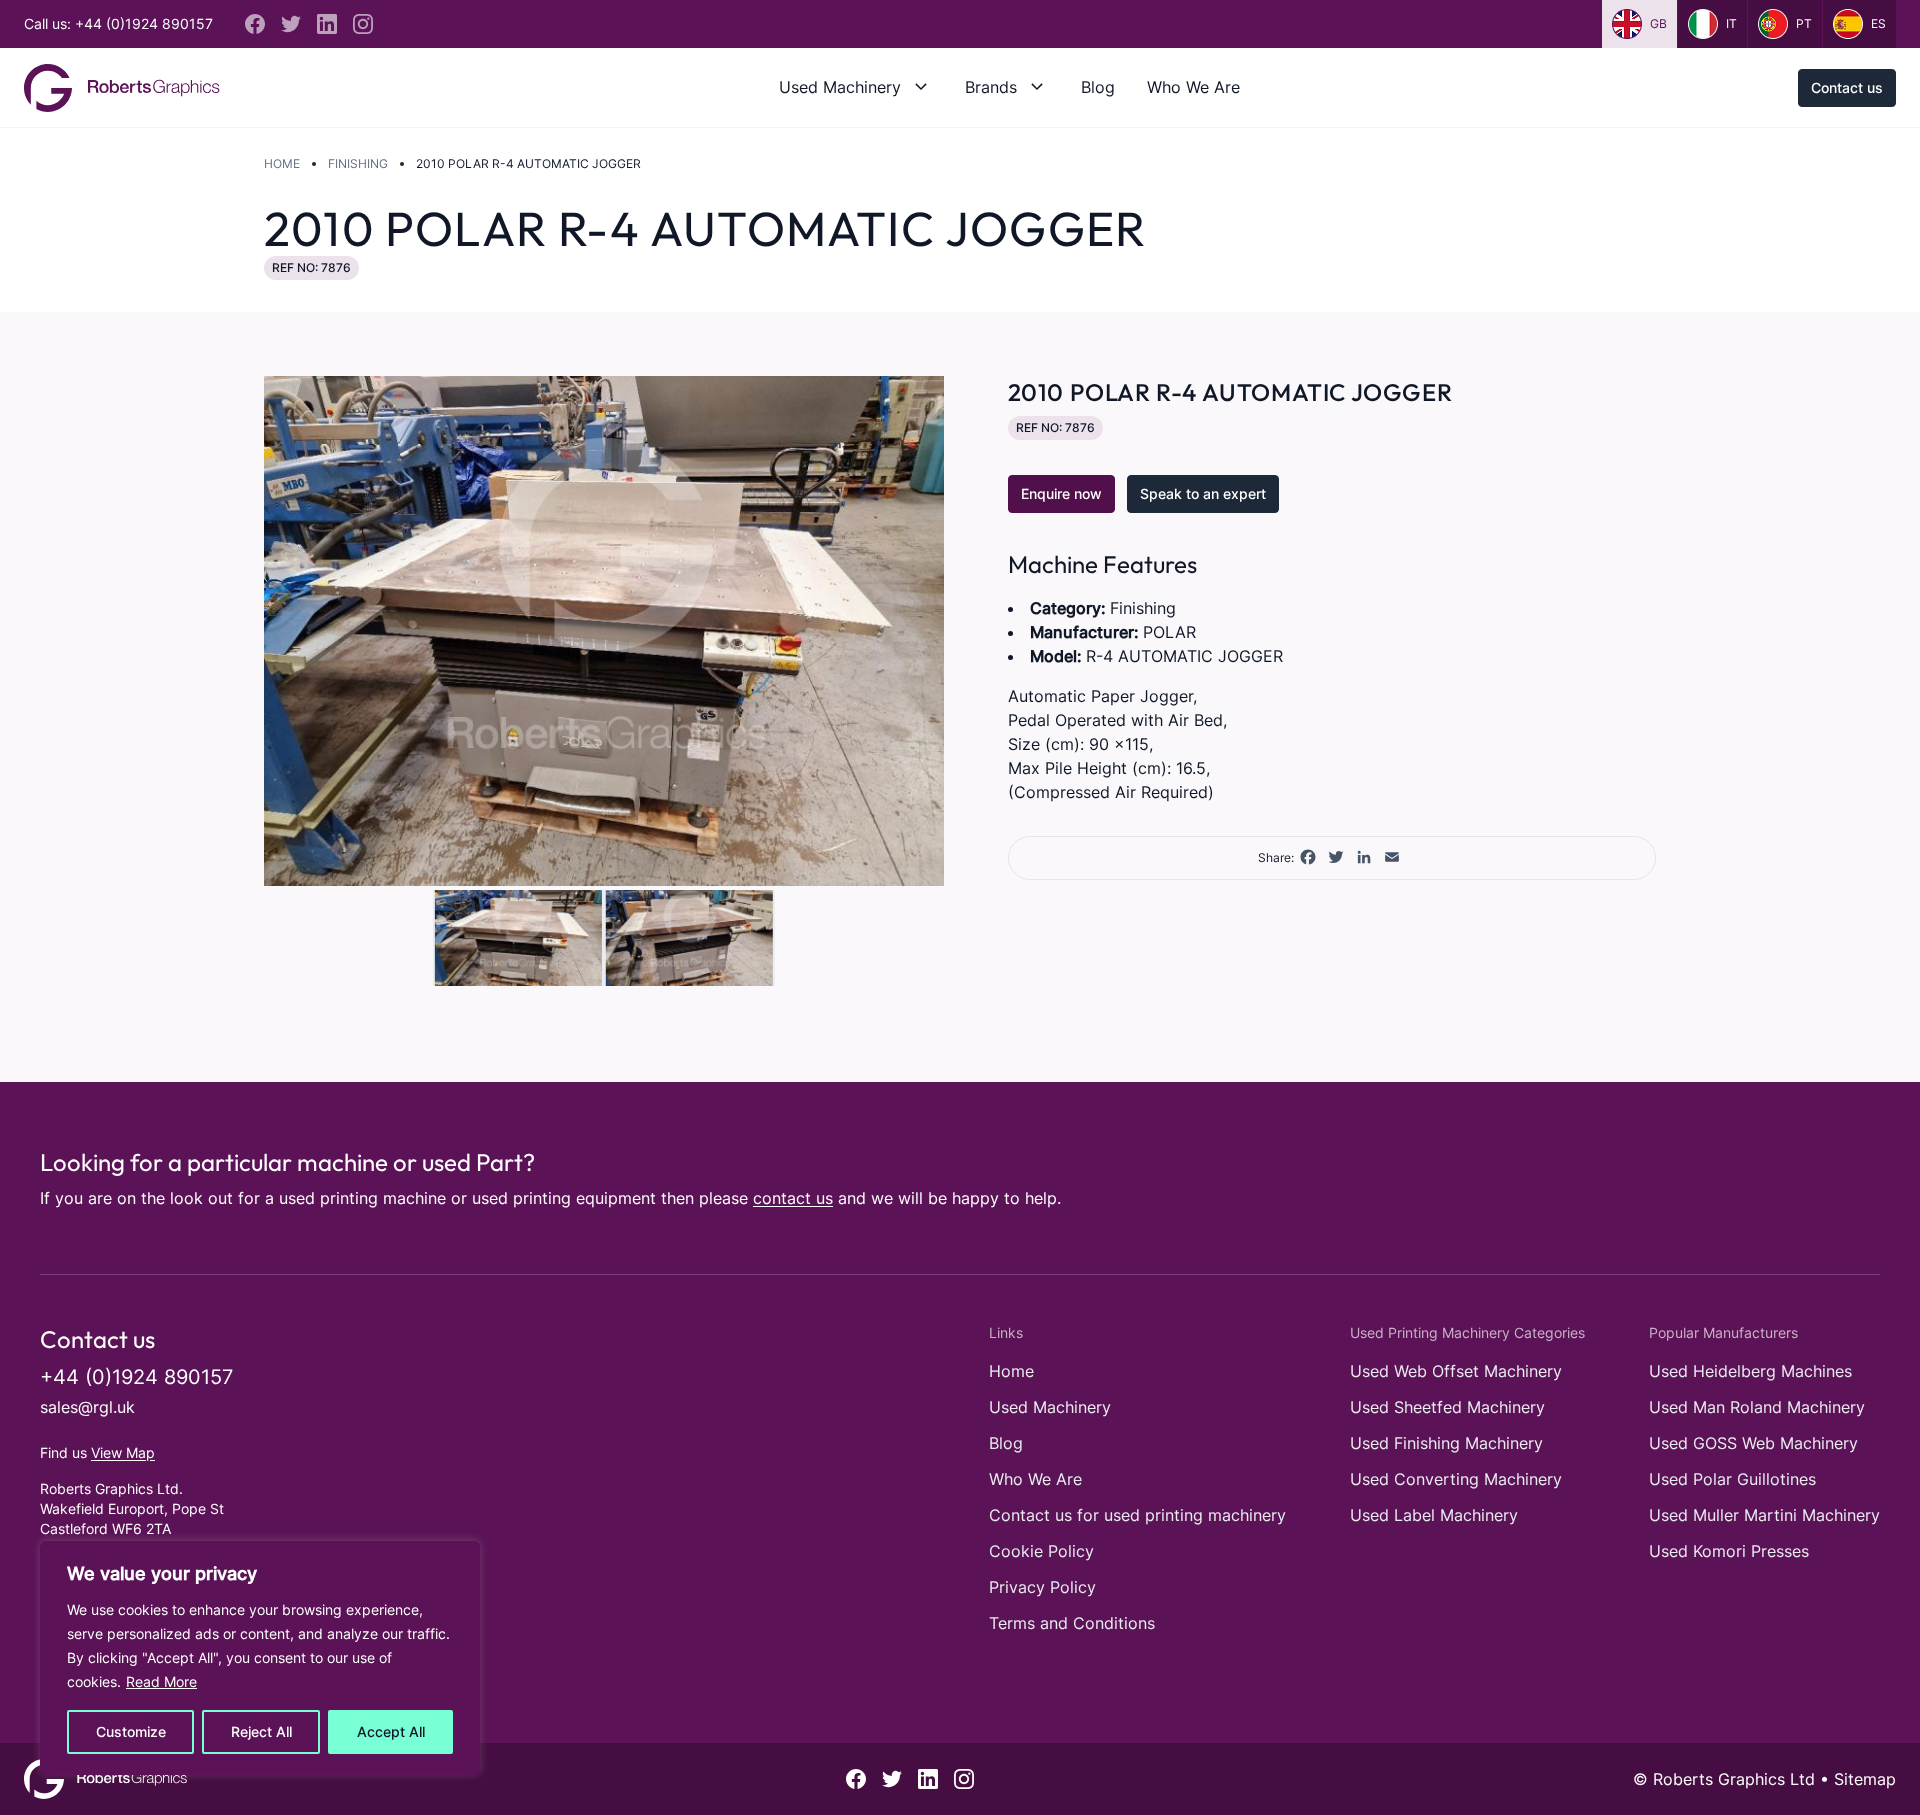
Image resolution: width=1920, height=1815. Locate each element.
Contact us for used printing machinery (1137, 1515)
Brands (991, 87)
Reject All (261, 1731)
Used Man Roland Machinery (1757, 1407)
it (1731, 23)
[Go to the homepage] (122, 88)
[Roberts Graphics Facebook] (255, 24)
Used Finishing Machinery (1446, 1443)
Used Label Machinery (1434, 1515)
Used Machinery (840, 87)
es (1878, 23)
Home (282, 163)
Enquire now (1061, 493)
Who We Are (1193, 87)
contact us (793, 1198)
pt (1804, 23)
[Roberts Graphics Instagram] (363, 24)
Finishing (358, 163)
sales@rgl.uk (87, 1407)
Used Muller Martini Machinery (1764, 1515)
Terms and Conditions (1072, 1623)
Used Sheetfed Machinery (1447, 1407)
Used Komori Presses (1729, 1551)
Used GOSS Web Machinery (1753, 1443)
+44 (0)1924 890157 (136, 1377)
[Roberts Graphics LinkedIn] (327, 24)
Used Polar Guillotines (1732, 1479)
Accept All (391, 1731)
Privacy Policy (1042, 1587)
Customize (131, 1731)
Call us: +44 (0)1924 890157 (118, 23)
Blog (1098, 87)
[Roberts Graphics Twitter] (291, 24)
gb (1658, 23)
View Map (123, 1452)
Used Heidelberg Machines (1750, 1371)
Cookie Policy (1041, 1551)
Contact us (1847, 87)
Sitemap (1865, 1779)
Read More (161, 1681)
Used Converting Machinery (1456, 1479)
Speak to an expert (1203, 493)
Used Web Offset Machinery (1456, 1371)
